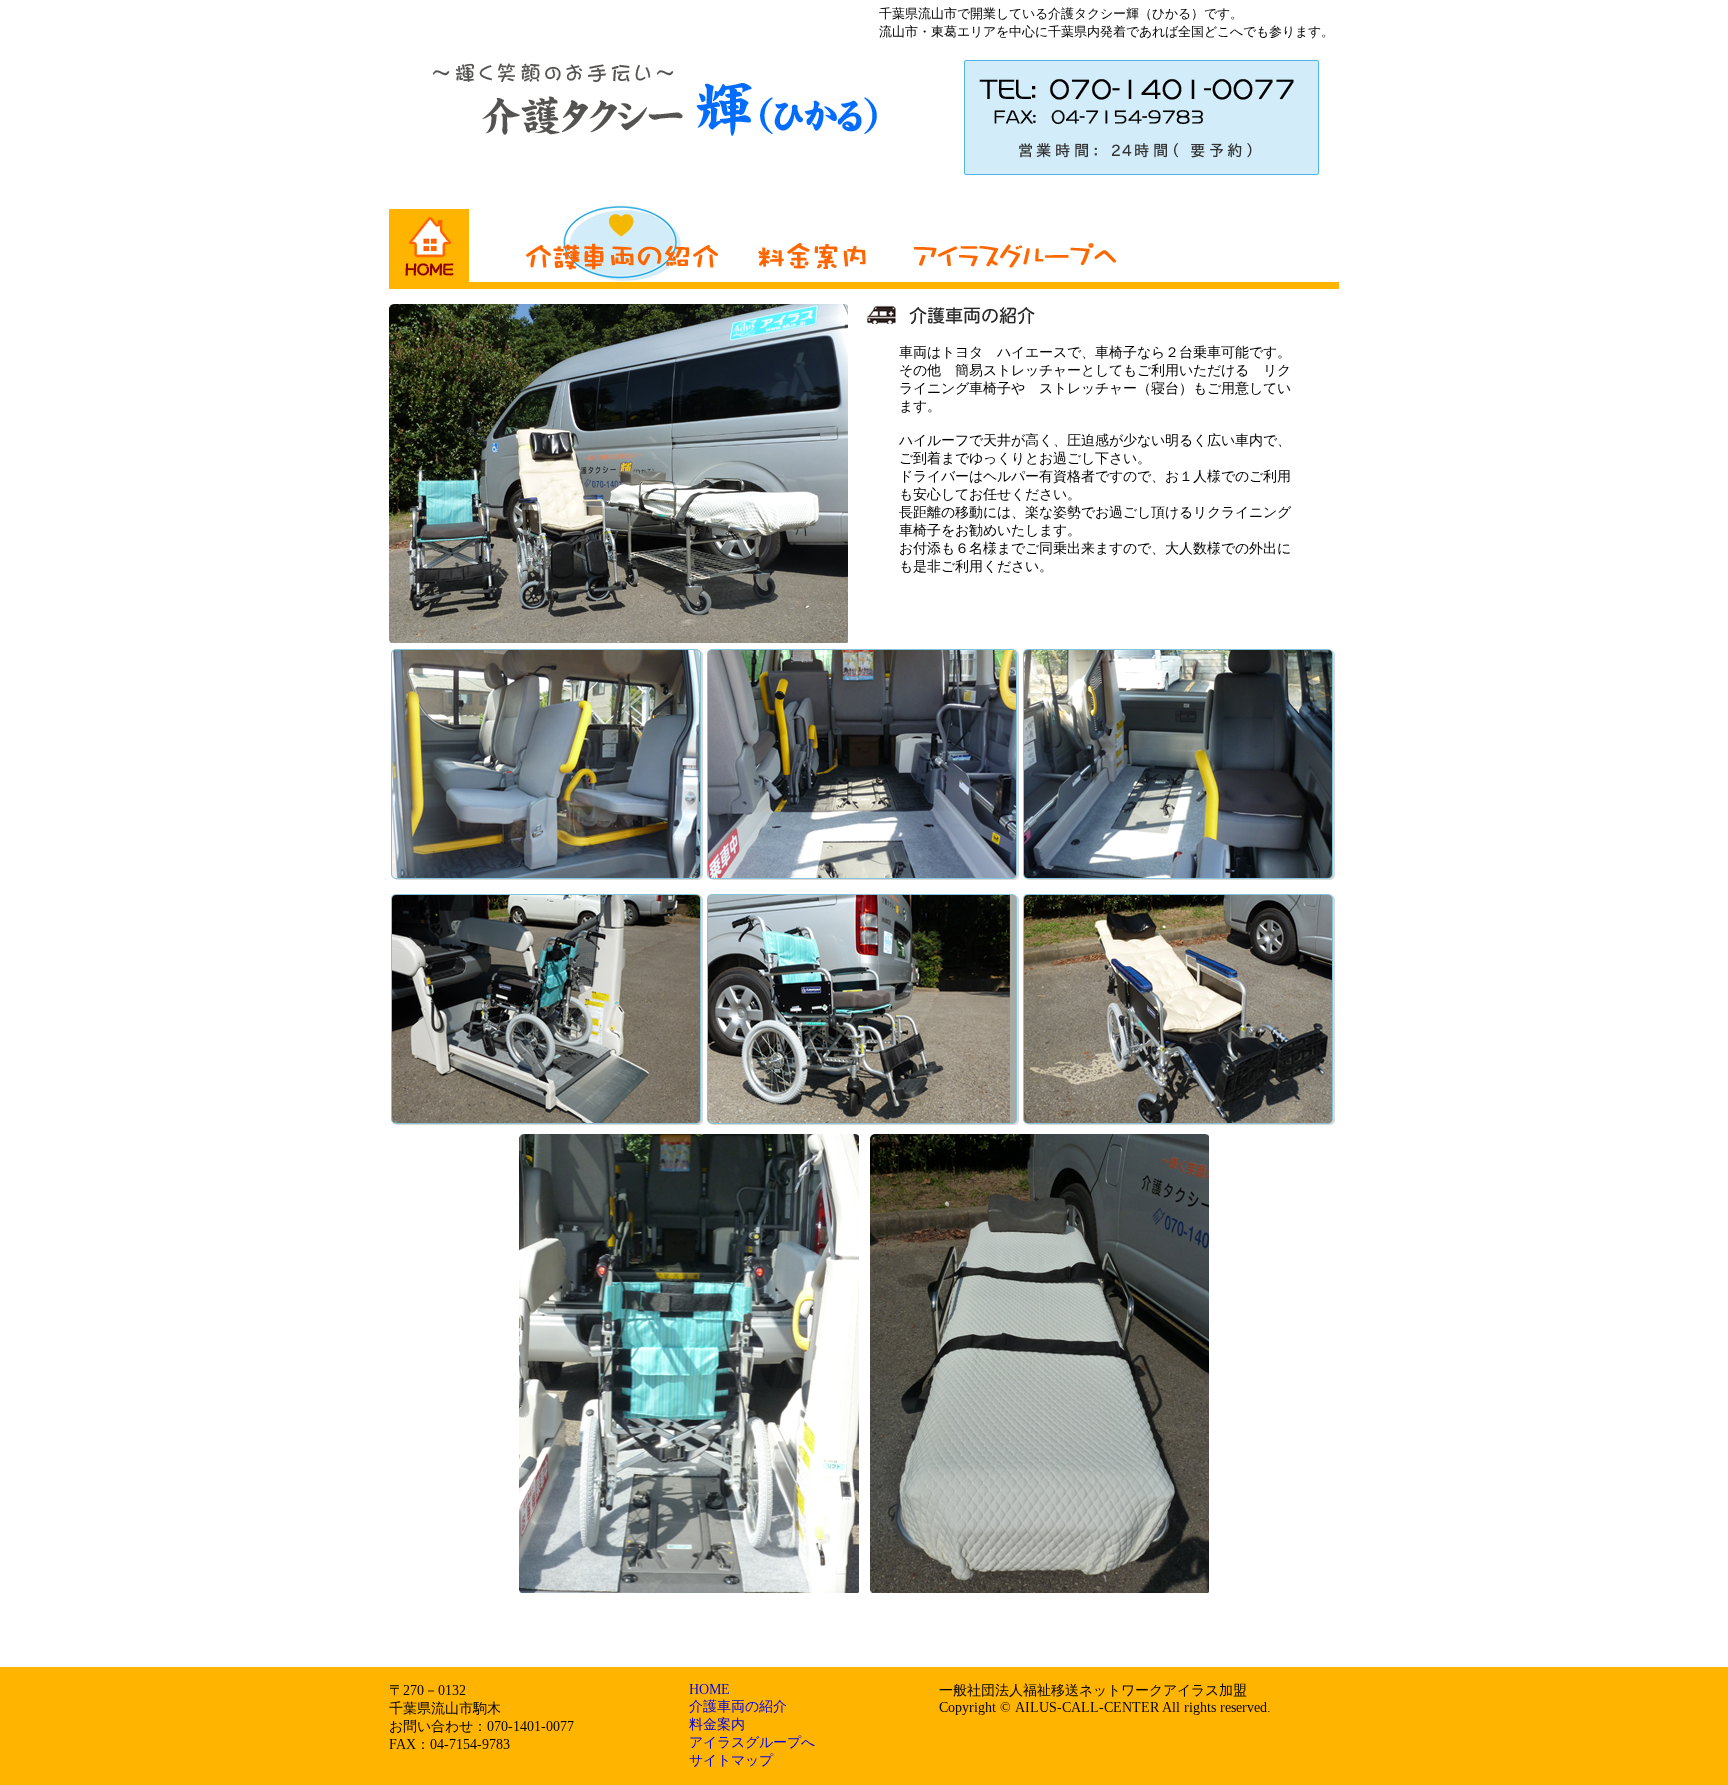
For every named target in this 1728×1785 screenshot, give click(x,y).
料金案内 (717, 1724)
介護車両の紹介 (738, 1706)
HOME (709, 1689)
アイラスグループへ (752, 1742)
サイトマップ (731, 1760)
